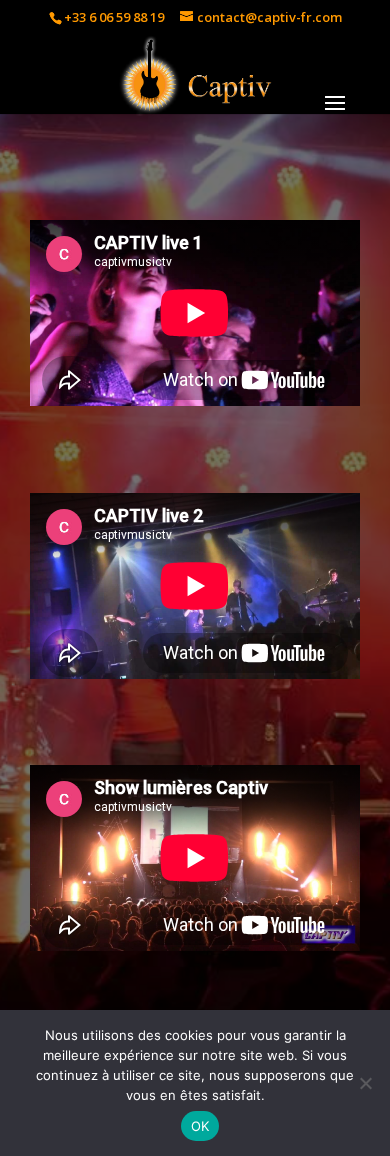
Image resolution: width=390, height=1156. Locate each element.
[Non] (365, 1083)
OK (200, 1126)
